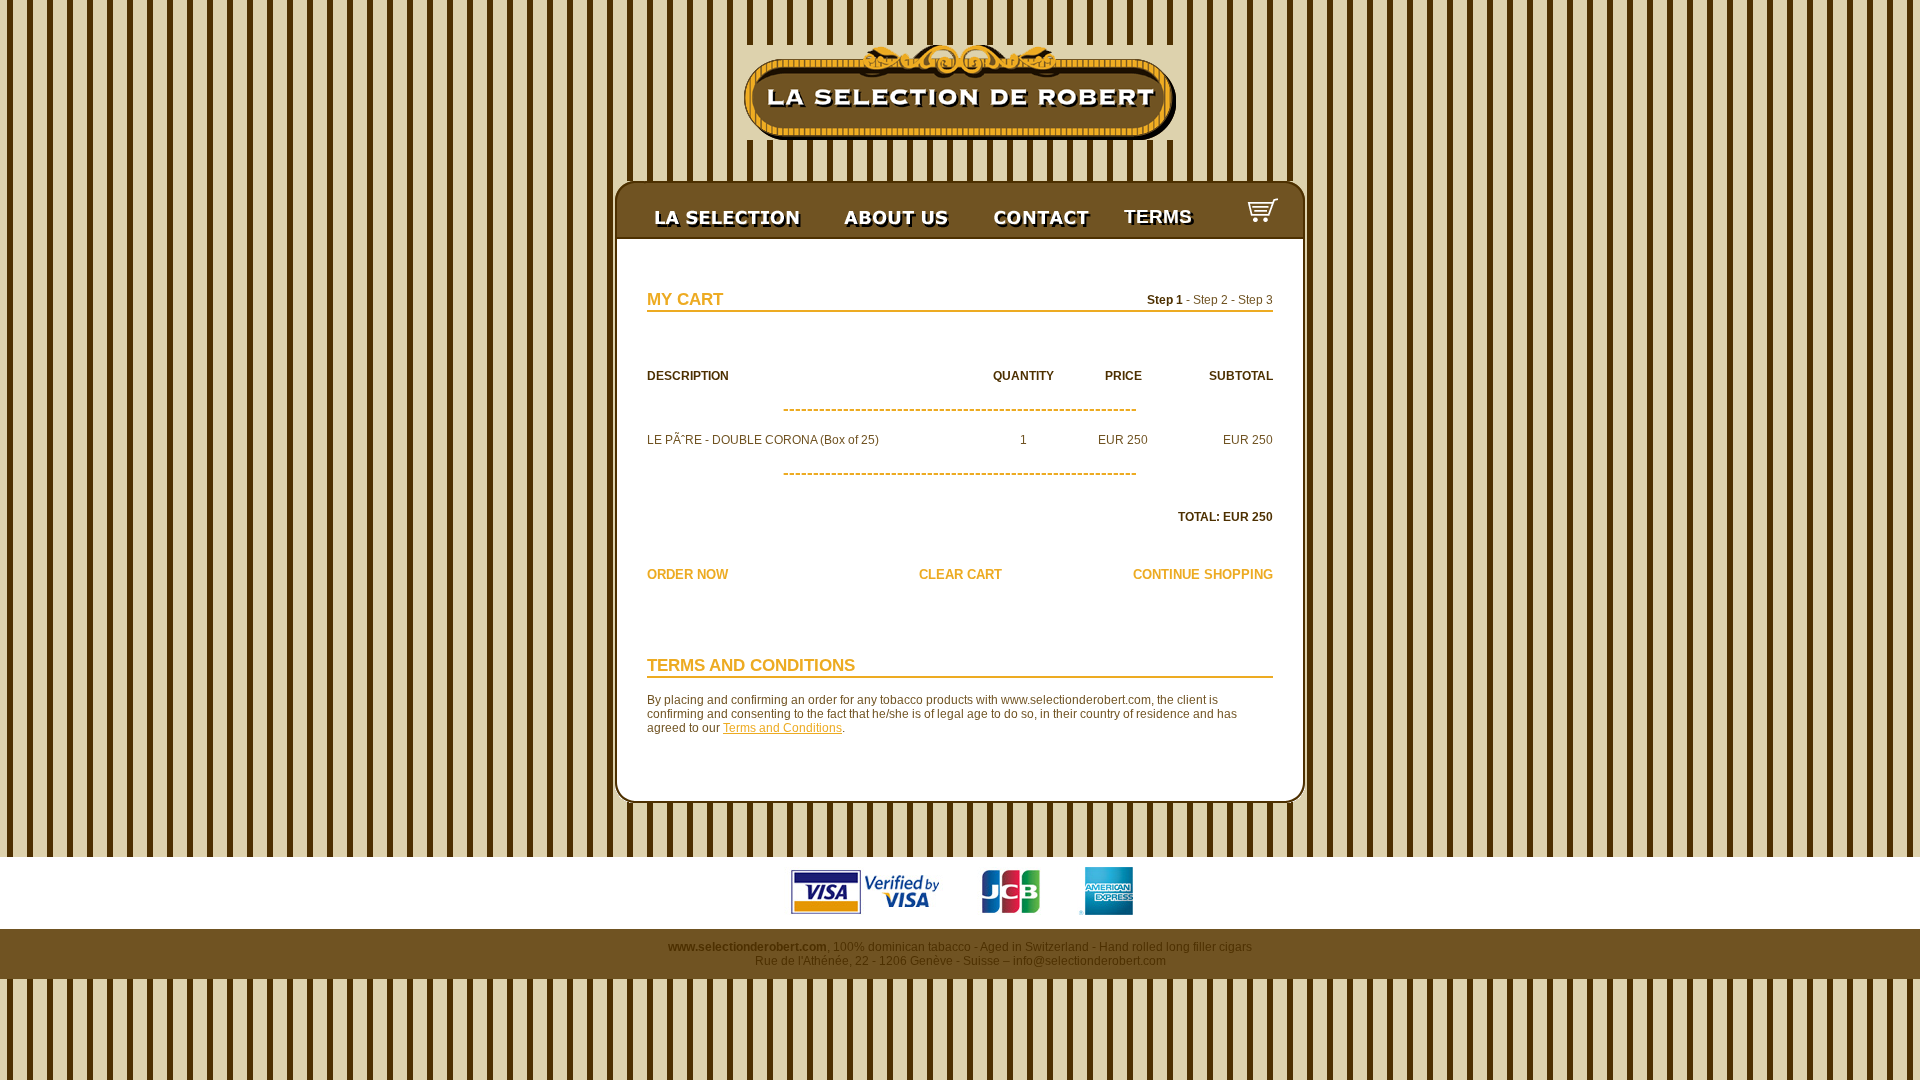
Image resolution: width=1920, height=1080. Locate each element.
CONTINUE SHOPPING (1203, 574)
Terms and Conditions (782, 728)
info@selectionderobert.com (1089, 961)
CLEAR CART (960, 574)
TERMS (1158, 216)
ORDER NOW (687, 574)
